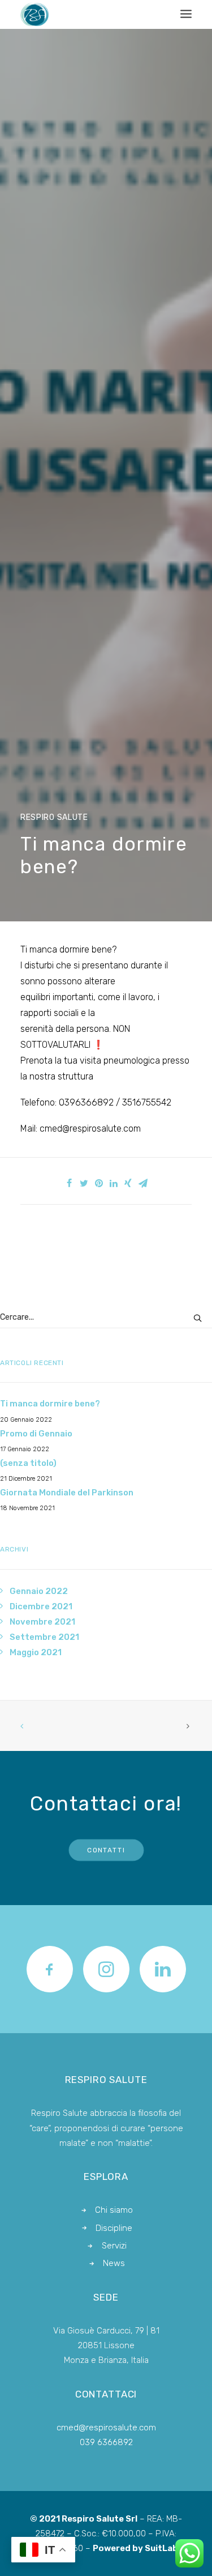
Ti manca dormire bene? (50, 1404)
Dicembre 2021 (41, 1606)
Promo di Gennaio (36, 1434)
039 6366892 (106, 2442)
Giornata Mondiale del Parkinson (67, 1493)
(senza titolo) (28, 1463)
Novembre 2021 (42, 1622)
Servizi (114, 2246)
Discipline (114, 2228)
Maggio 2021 (36, 1652)
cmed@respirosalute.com (106, 2428)
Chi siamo (114, 2210)
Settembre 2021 (44, 1637)
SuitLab (161, 2548)
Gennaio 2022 (39, 1591)
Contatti (106, 1850)
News (114, 2263)
